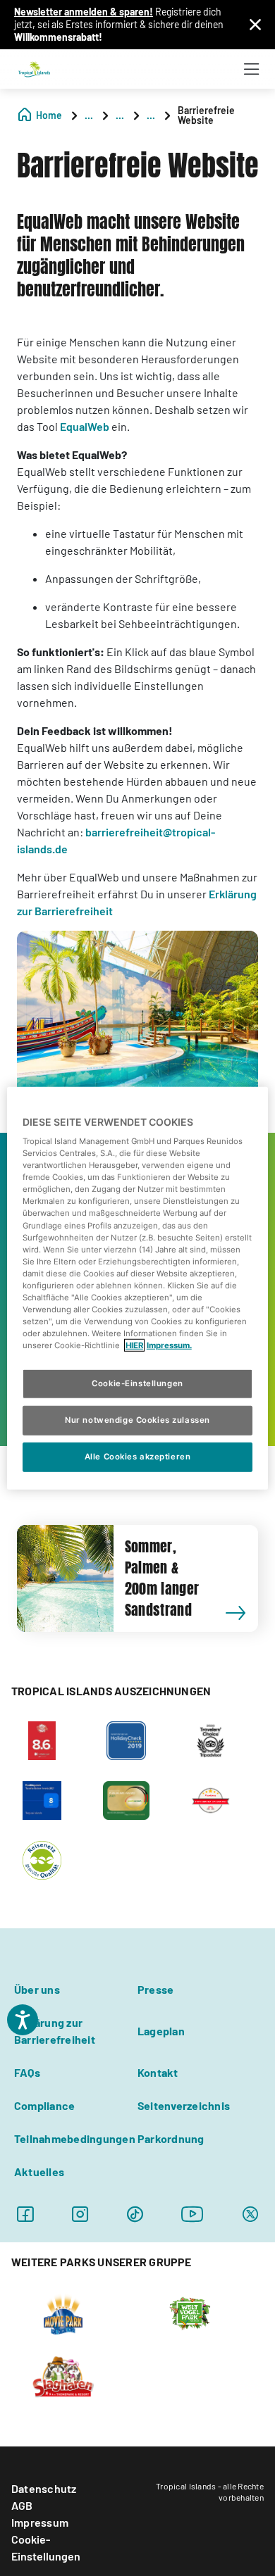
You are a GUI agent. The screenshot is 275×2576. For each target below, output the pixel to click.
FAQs (27, 2072)
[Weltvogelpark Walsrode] (190, 2312)
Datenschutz (44, 2488)
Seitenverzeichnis (184, 2105)
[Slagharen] (63, 2375)
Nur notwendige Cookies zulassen (137, 1420)
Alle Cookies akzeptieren (138, 1457)
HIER (134, 1345)
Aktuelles (39, 2172)
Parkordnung (171, 2138)
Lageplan (161, 2031)
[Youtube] (192, 2214)
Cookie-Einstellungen (46, 2547)
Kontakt (158, 2072)
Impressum (40, 2522)
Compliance (44, 2105)
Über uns (37, 1989)
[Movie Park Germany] (63, 2312)
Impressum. (169, 1345)
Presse (155, 1989)
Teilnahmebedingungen (75, 2138)
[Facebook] (25, 2214)
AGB (22, 2505)
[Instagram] (80, 2214)
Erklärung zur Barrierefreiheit (55, 2031)
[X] (250, 2214)
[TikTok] (135, 2214)
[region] (138, 1288)
